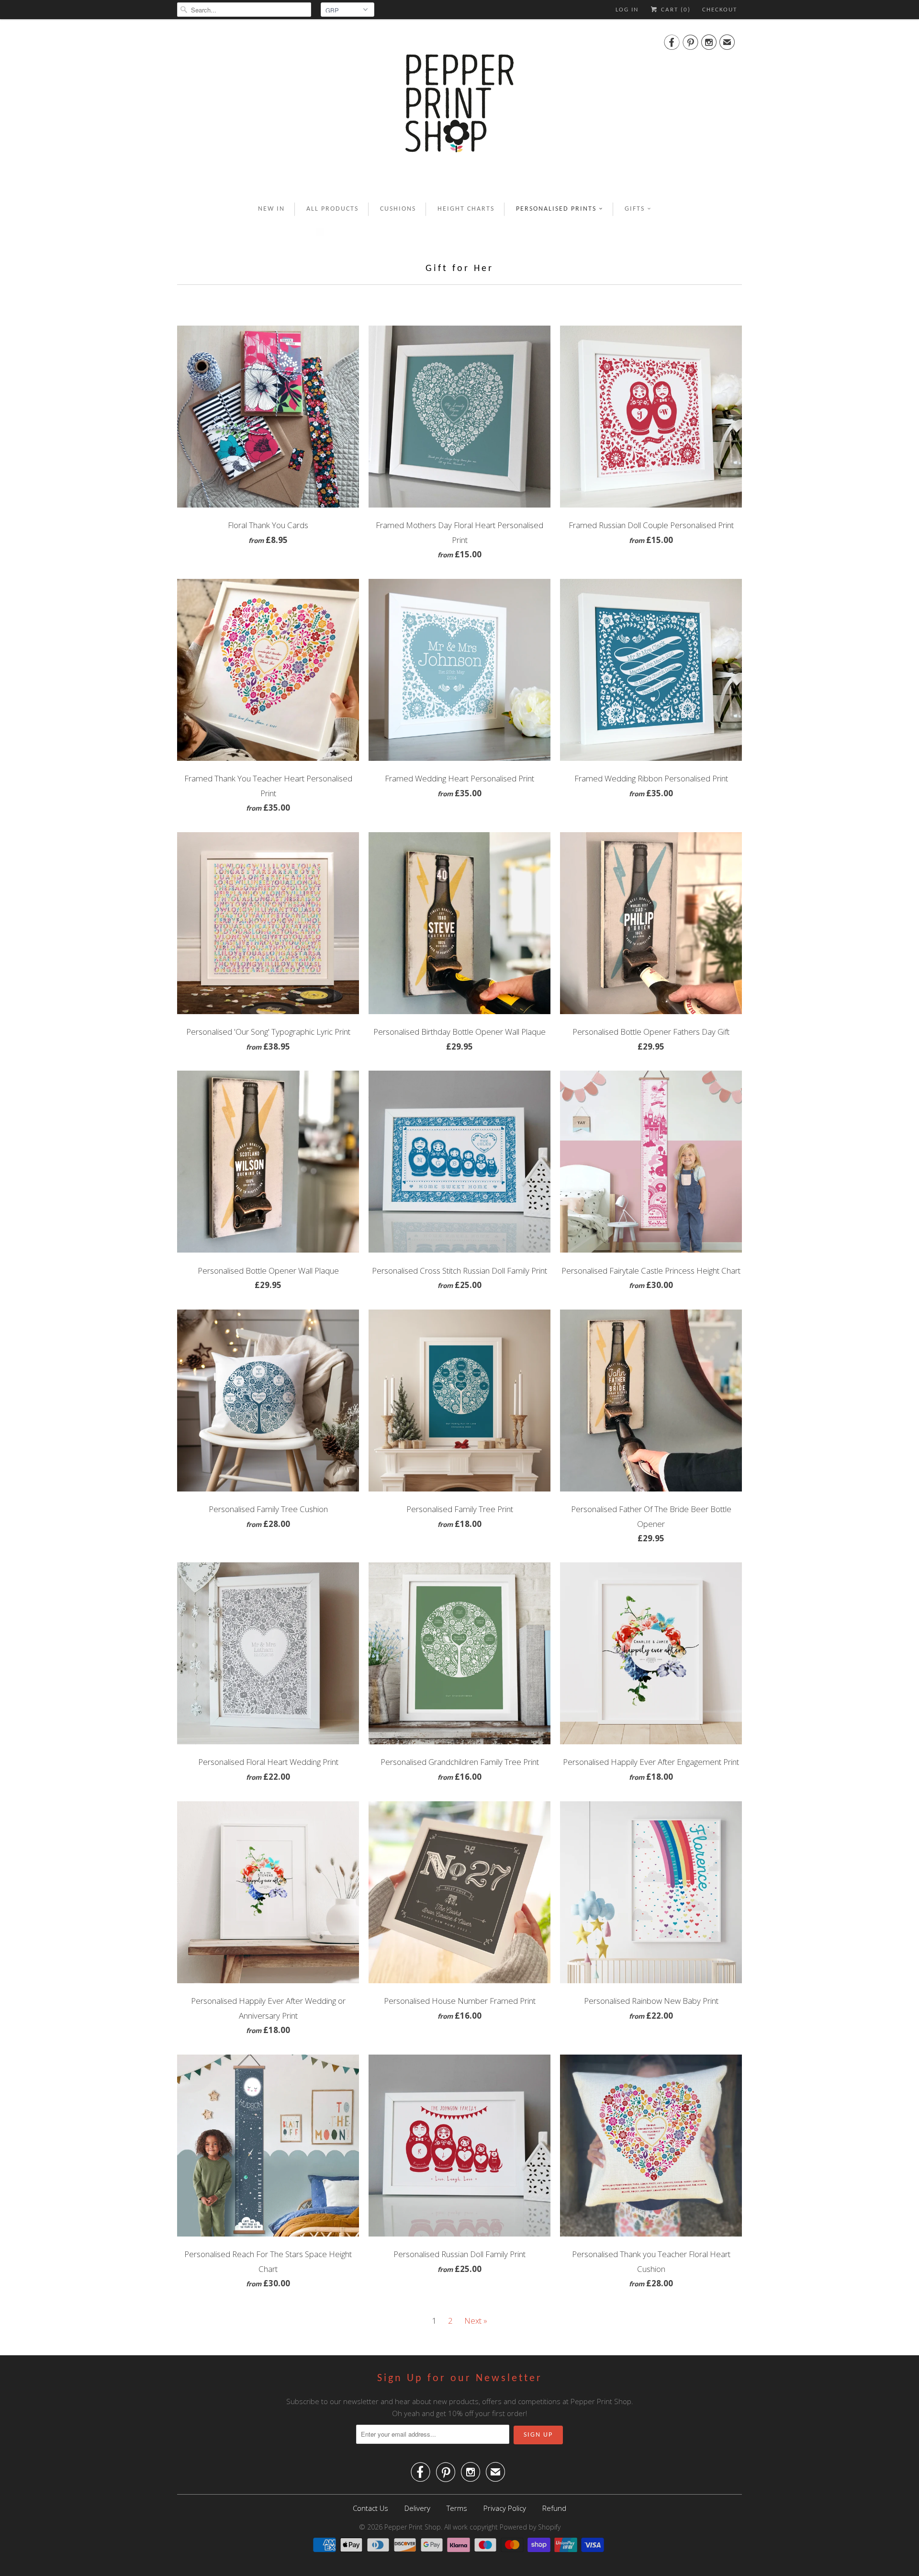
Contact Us (370, 2508)
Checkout (720, 10)
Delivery (417, 2508)
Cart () (675, 10)
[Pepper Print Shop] (459, 109)
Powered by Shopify (530, 2527)
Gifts (635, 209)
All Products (332, 209)
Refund (554, 2508)
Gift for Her (459, 269)
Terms (457, 2508)
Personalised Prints (556, 209)
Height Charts (466, 209)
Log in (627, 10)
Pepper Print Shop (413, 2527)
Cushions (398, 209)
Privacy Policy (505, 2508)
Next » (476, 2321)
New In (271, 209)
